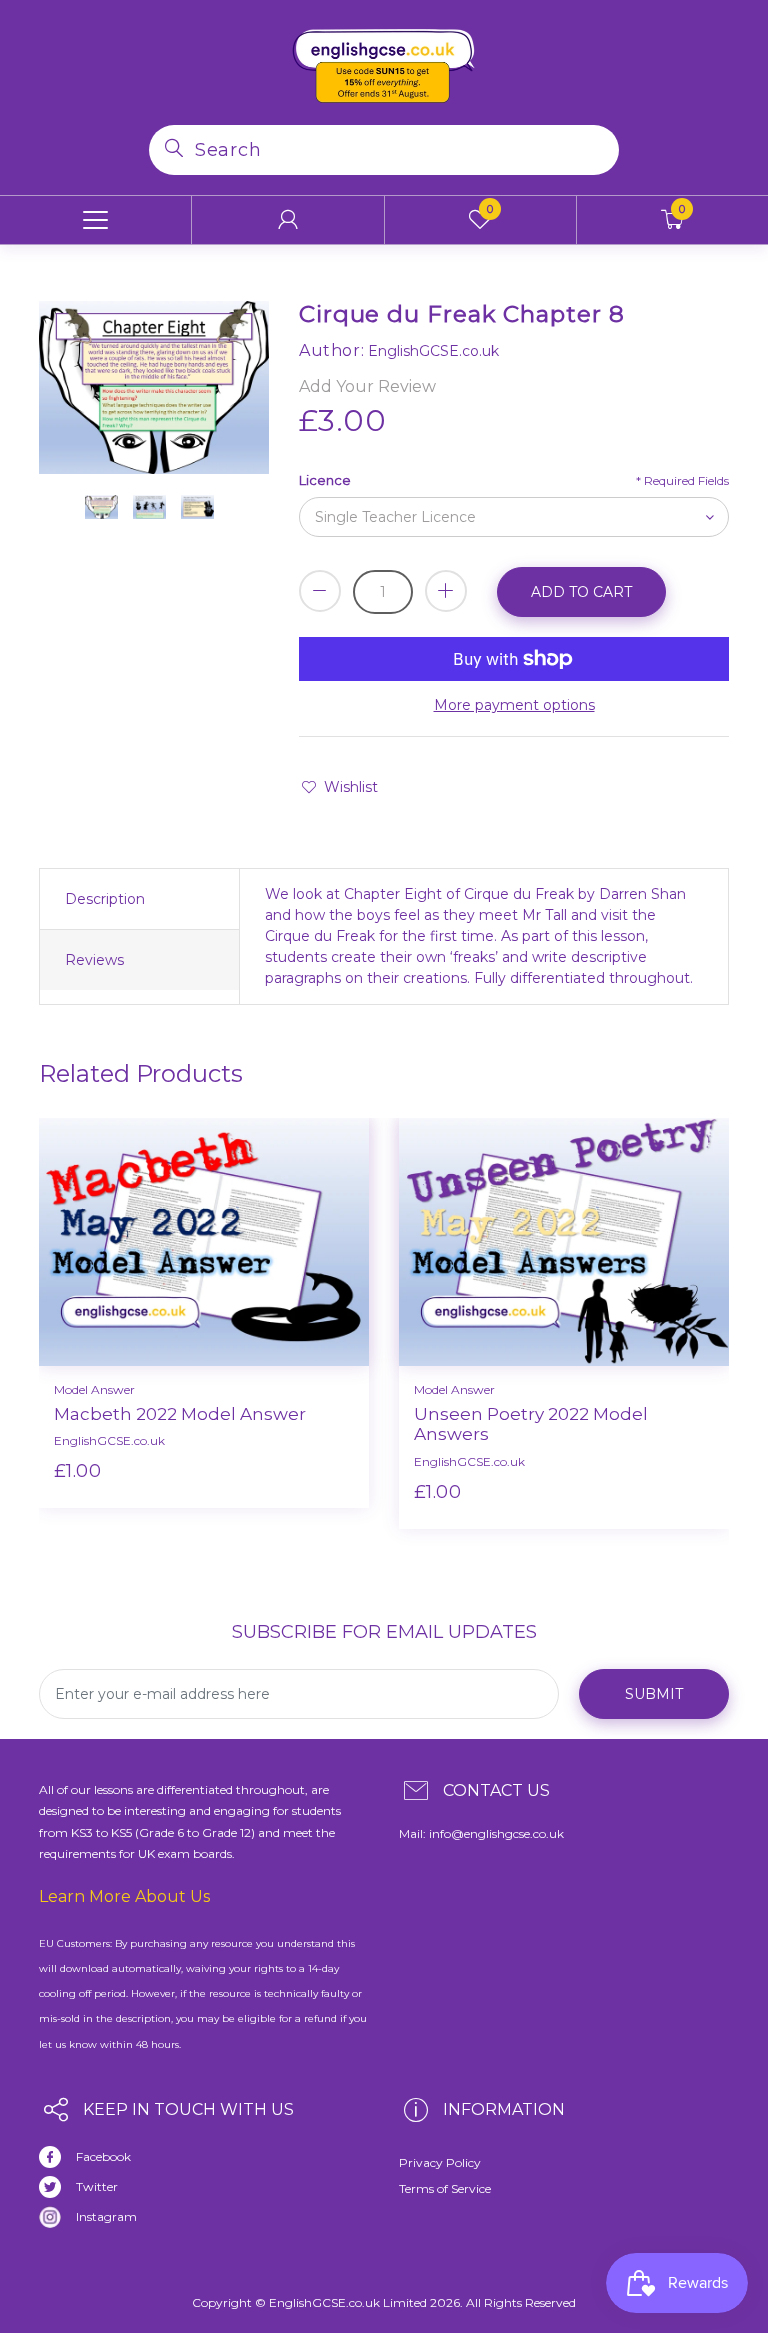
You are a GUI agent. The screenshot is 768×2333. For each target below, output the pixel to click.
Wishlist (351, 787)
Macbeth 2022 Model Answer (180, 1414)
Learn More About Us (124, 1896)
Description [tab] (105, 899)
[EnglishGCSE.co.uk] (384, 61)
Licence (325, 480)
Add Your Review (367, 386)
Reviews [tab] (94, 960)
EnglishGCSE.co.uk (109, 1440)
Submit (654, 1694)
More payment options (514, 705)
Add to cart (581, 592)
